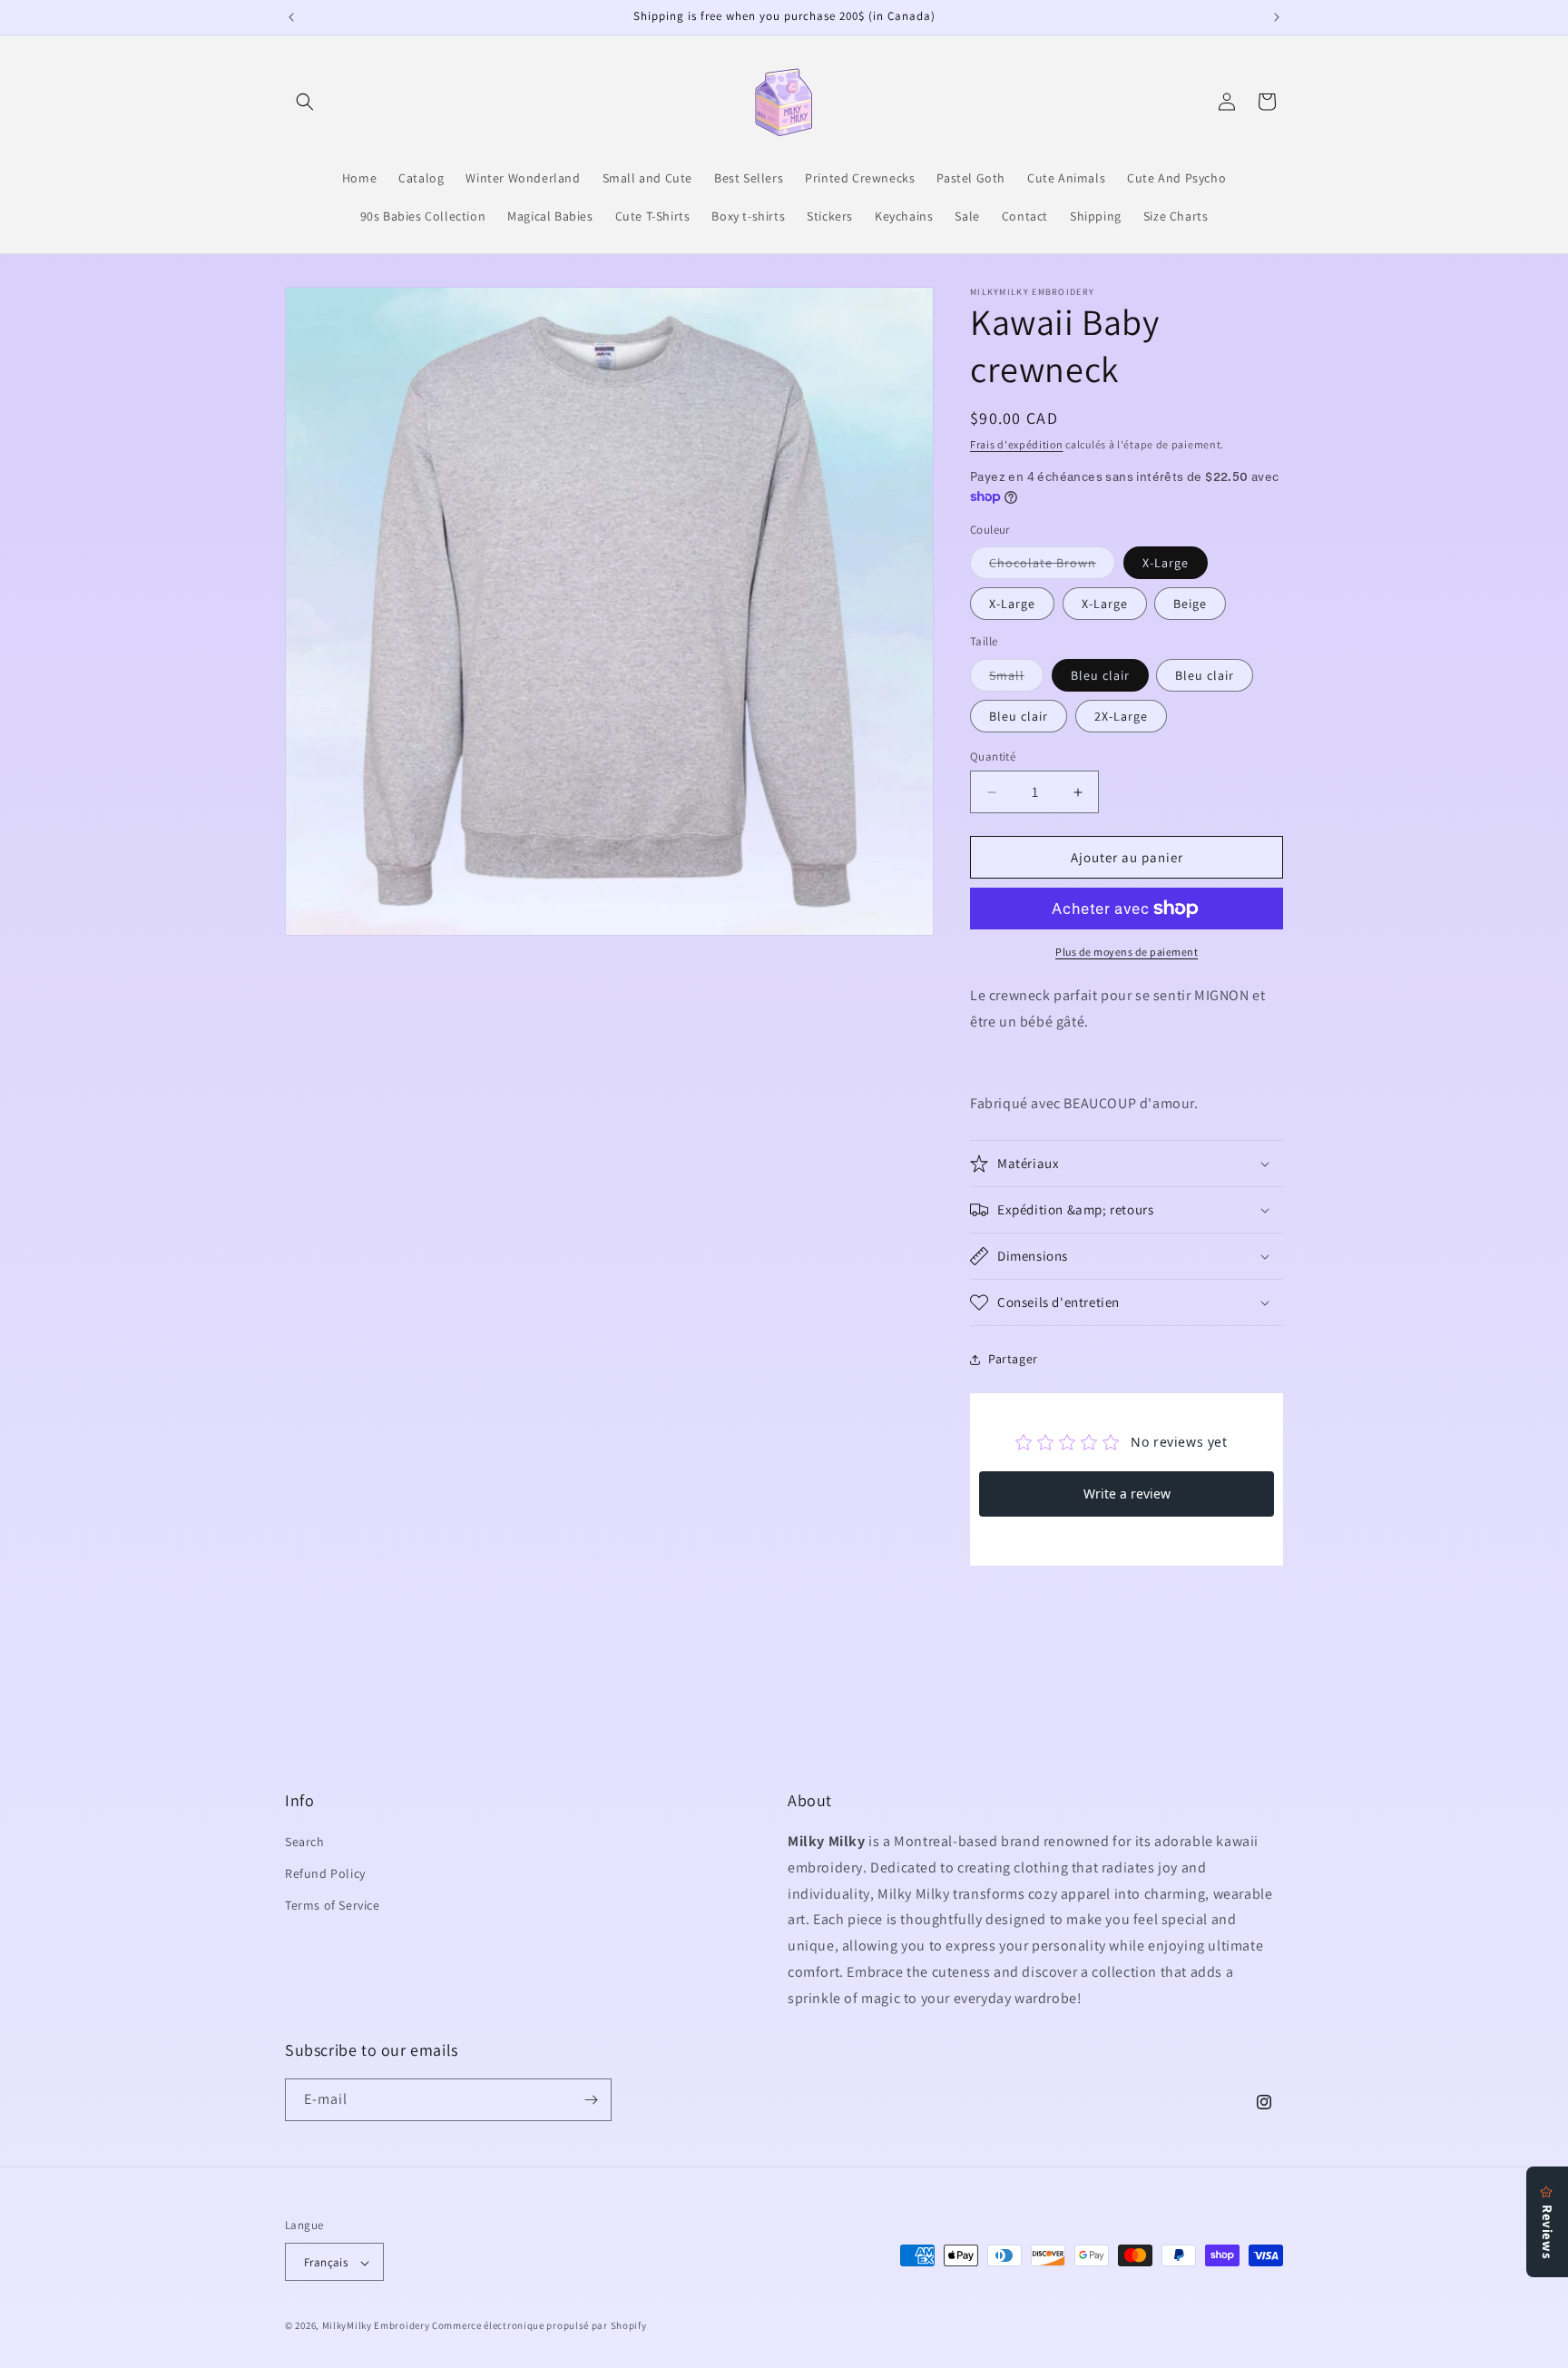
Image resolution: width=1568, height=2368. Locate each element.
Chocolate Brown (1052, 566)
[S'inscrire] (591, 2100)
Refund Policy (325, 1873)
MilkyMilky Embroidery (376, 2326)
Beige (1190, 604)
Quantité (993, 757)
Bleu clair (1100, 675)
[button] (305, 102)
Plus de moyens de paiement (1127, 952)
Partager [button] (1013, 1359)
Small (1016, 679)
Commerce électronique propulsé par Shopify (539, 2326)
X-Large (1166, 563)
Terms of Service (333, 1906)
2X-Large (1121, 716)
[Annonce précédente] (291, 17)
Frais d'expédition (1017, 444)
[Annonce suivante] (1277, 17)
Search (305, 1842)
